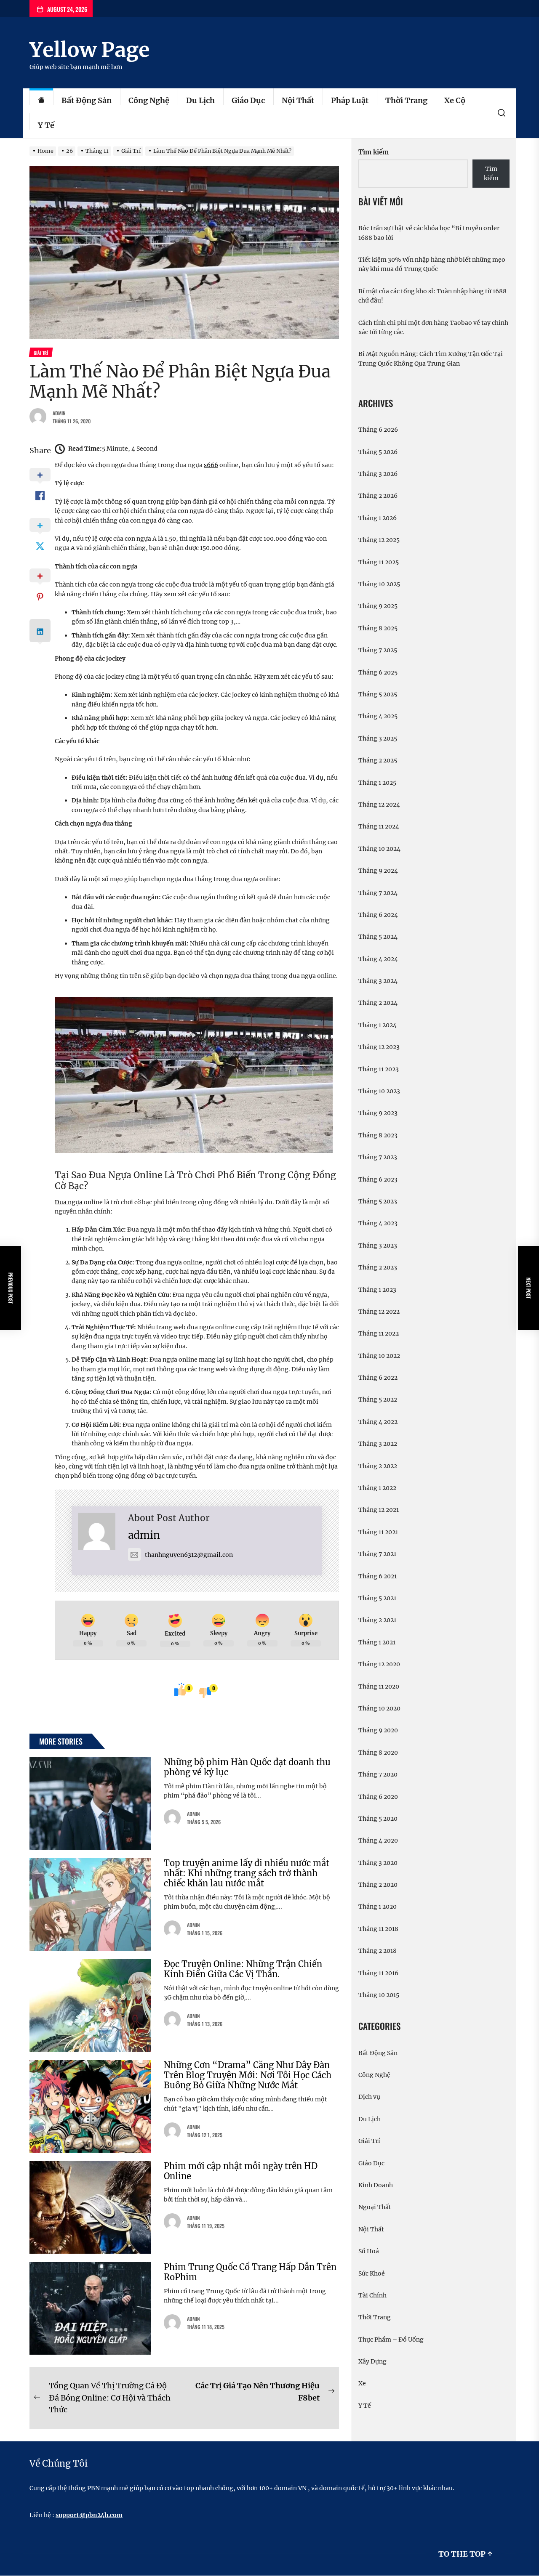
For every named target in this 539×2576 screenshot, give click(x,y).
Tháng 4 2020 (378, 1840)
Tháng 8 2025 (378, 628)
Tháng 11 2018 (378, 1929)
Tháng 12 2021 (379, 1510)
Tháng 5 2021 (377, 1598)
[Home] (41, 101)
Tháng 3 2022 (378, 1444)
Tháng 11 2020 (379, 1686)
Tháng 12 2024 (379, 805)
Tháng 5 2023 (378, 1201)
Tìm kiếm (374, 152)
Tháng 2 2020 (378, 1885)
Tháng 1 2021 (377, 1642)
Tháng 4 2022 (378, 1422)
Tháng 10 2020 (379, 1708)
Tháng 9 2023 (378, 1113)
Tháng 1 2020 (378, 1907)
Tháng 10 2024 (379, 849)
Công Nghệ (149, 100)
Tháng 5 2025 (378, 694)
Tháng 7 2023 (378, 1157)
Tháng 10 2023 (379, 1091)
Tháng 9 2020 (378, 1730)
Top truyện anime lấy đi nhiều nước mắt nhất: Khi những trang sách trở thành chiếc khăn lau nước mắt (247, 1873)
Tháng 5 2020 (378, 1819)
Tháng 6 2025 (378, 672)
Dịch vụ (369, 2097)
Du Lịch (200, 100)
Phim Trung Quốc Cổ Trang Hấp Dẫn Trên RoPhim (250, 2272)
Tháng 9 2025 (378, 606)
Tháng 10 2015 (379, 1995)
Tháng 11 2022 (379, 1333)
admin (59, 413)
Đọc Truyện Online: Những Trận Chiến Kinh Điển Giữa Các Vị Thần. (243, 1969)
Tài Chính (372, 2295)
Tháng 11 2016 (378, 1973)
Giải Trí (369, 2141)
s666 (211, 465)
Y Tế (46, 125)
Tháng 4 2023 (378, 1223)
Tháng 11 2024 (379, 826)
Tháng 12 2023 (379, 1047)
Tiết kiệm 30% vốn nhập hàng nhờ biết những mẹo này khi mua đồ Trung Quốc (432, 264)
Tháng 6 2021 (378, 1576)
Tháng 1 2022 (377, 1488)
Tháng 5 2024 (378, 937)
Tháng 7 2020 (378, 1774)
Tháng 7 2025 (378, 650)
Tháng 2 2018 (378, 1951)
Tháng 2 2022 (378, 1466)
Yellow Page (89, 50)
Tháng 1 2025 (377, 783)
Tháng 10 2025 (379, 584)
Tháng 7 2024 (378, 893)
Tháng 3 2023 (378, 1246)
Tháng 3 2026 (378, 474)
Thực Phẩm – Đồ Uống (391, 2340)
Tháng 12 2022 (379, 1312)
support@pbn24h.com (89, 2515)
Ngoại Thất (375, 2207)
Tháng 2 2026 (378, 496)
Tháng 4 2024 (378, 959)
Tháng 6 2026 (378, 430)
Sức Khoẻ (372, 2273)
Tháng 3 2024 (378, 981)
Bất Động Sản (87, 100)
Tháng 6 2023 (378, 1179)
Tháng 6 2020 (378, 1797)
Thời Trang (406, 100)
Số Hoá (369, 2251)
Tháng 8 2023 (378, 1135)
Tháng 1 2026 (378, 518)
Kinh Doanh (376, 2185)
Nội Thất (298, 100)
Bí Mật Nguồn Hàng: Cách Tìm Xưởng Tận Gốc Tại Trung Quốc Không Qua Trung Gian (431, 359)
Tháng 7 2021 (377, 1554)
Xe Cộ (455, 100)
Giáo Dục (248, 100)
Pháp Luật (350, 100)
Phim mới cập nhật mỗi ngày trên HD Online (241, 2171)
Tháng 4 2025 (378, 716)
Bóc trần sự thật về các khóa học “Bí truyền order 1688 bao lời (429, 233)
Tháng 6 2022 (378, 1378)
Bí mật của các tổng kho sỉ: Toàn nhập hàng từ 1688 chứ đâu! (432, 296)
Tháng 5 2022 (378, 1400)
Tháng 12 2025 (379, 540)
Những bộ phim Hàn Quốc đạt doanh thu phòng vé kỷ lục (247, 1767)
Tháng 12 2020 (379, 1664)
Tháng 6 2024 (378, 915)
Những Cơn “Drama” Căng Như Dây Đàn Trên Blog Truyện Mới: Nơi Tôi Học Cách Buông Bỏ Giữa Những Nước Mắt (248, 2075)
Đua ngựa (69, 1202)
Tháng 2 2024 (378, 1003)
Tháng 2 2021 (377, 1620)
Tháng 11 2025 (379, 562)
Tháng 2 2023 (378, 1267)
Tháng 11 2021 (378, 1532)
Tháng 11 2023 (379, 1069)
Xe (362, 2383)
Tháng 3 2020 (378, 1863)
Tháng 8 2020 (378, 1753)
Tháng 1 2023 (377, 1290)
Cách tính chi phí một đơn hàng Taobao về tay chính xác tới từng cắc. (433, 327)
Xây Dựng (372, 2361)
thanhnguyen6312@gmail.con (189, 1555)
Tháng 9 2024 (378, 871)
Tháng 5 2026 (378, 452)
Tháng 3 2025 (378, 738)
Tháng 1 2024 (378, 1025)
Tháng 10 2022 (379, 1356)
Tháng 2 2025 (378, 760)
